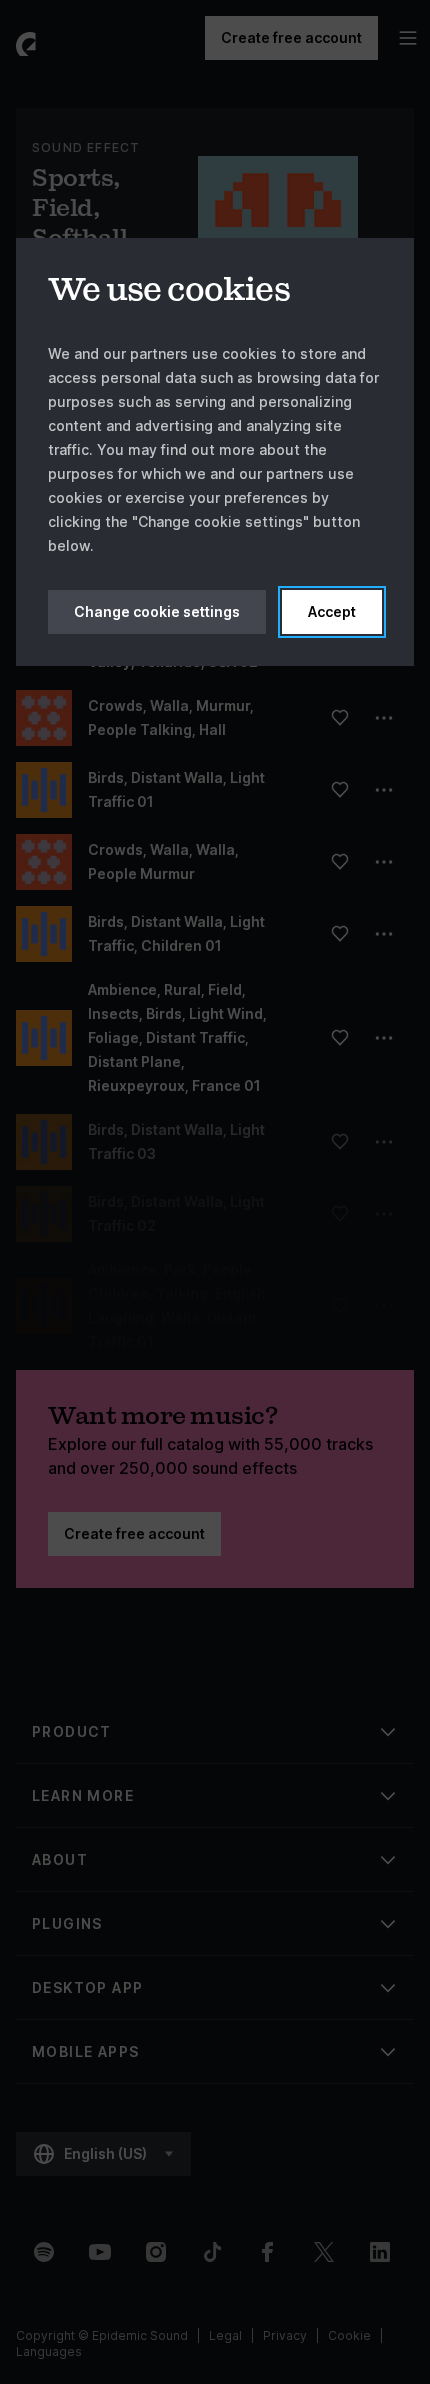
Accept (332, 611)
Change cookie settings (157, 611)
